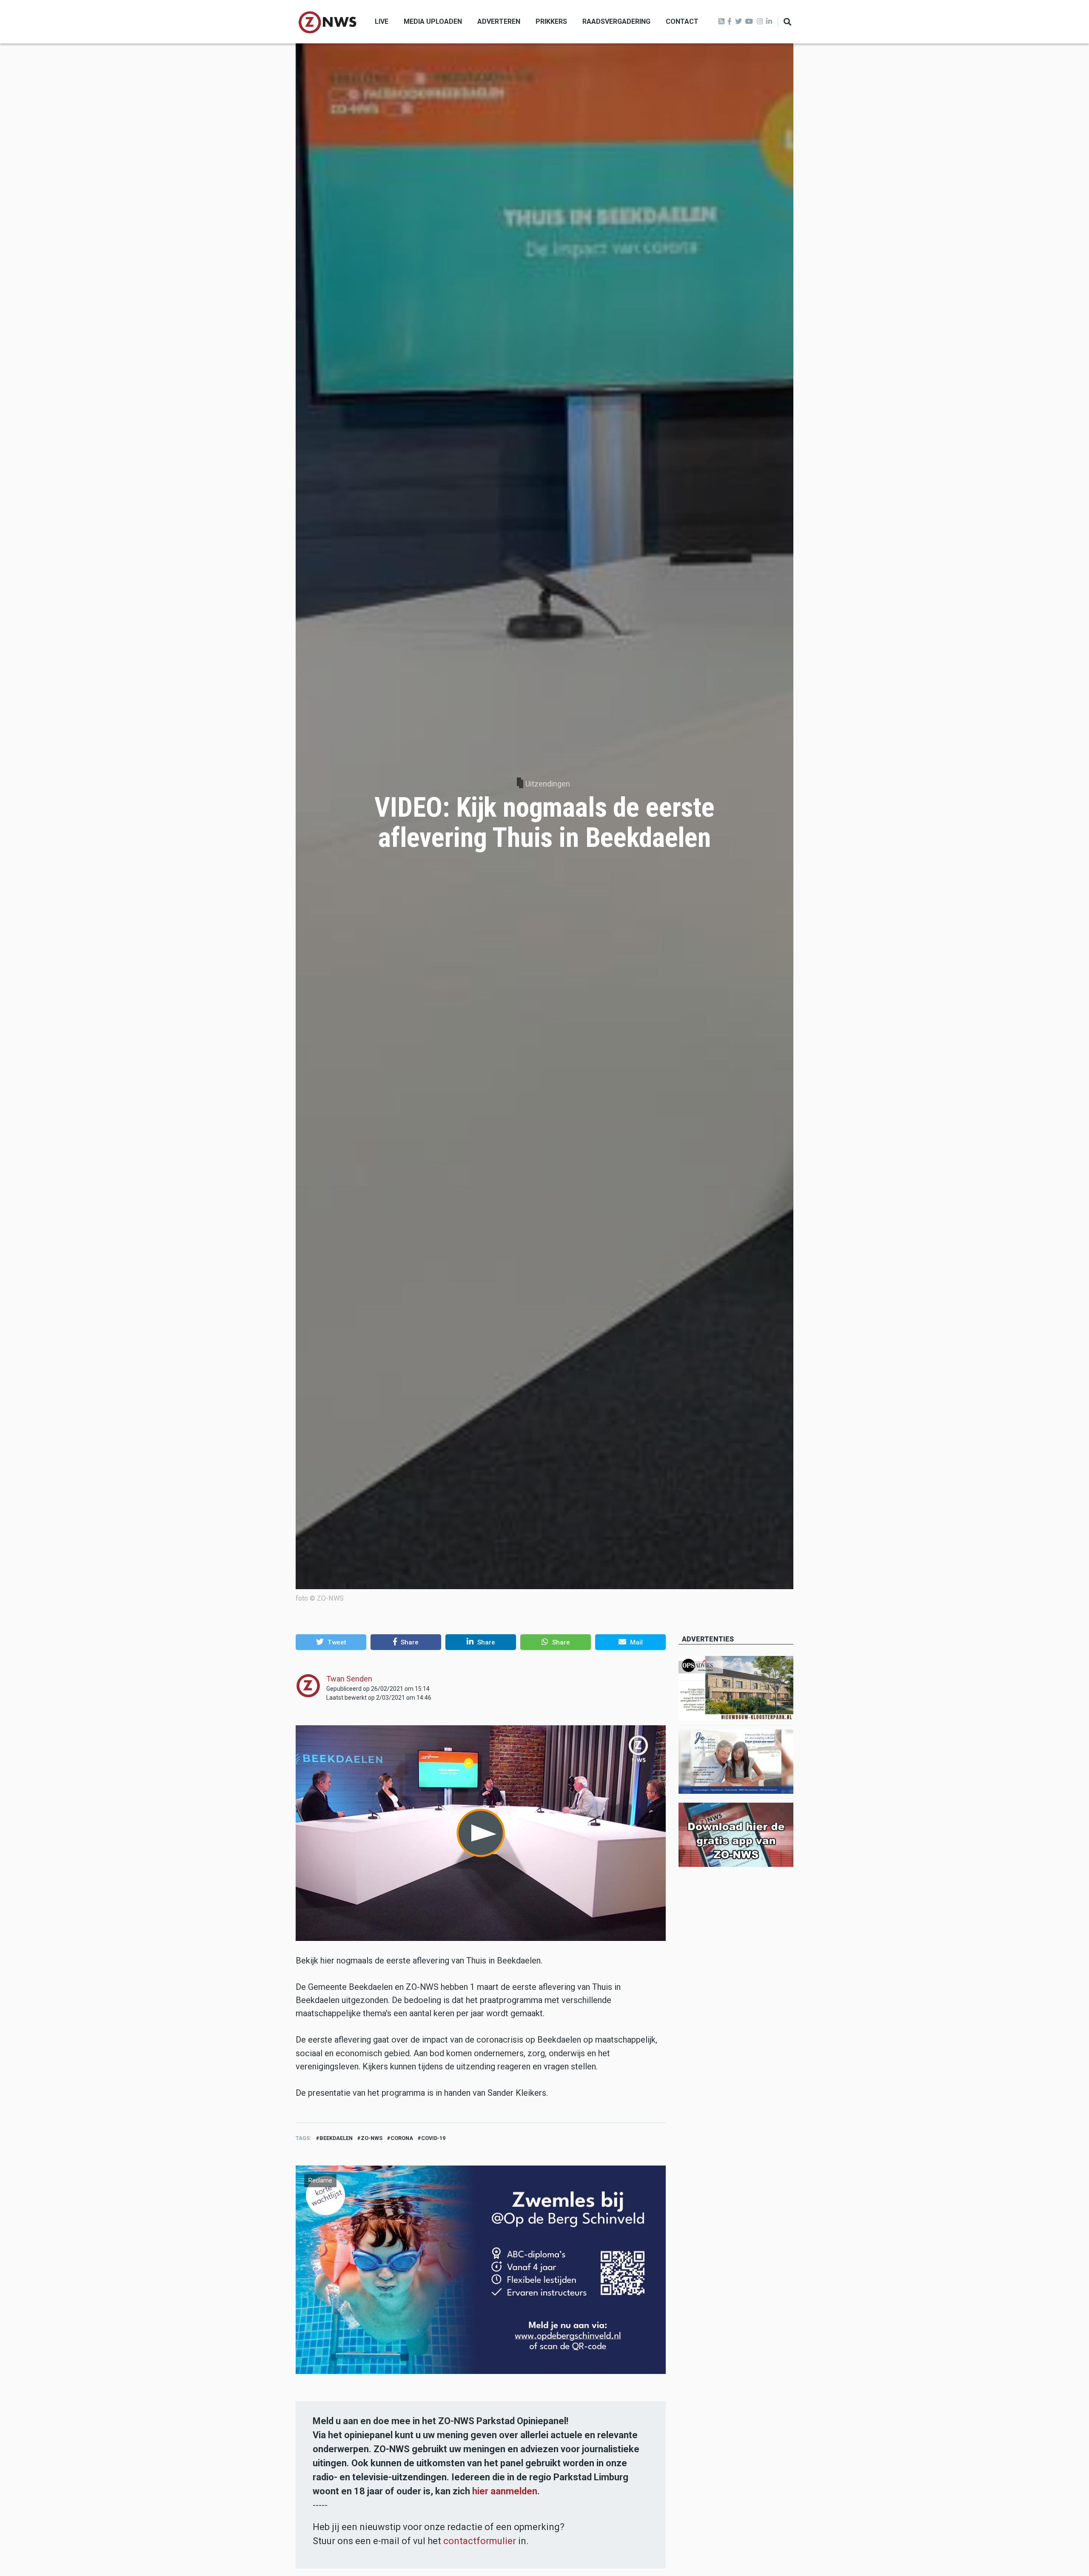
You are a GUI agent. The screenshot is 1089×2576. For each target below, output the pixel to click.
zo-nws (372, 2138)
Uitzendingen (548, 784)
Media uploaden (433, 21)
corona (402, 2138)
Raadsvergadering (616, 21)
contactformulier (480, 2541)
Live (382, 21)
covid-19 (433, 2138)
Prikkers (551, 21)
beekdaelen (336, 2138)
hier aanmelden (505, 2491)
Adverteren (499, 21)
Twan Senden (349, 1679)
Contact (682, 21)
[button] (331, 1642)
